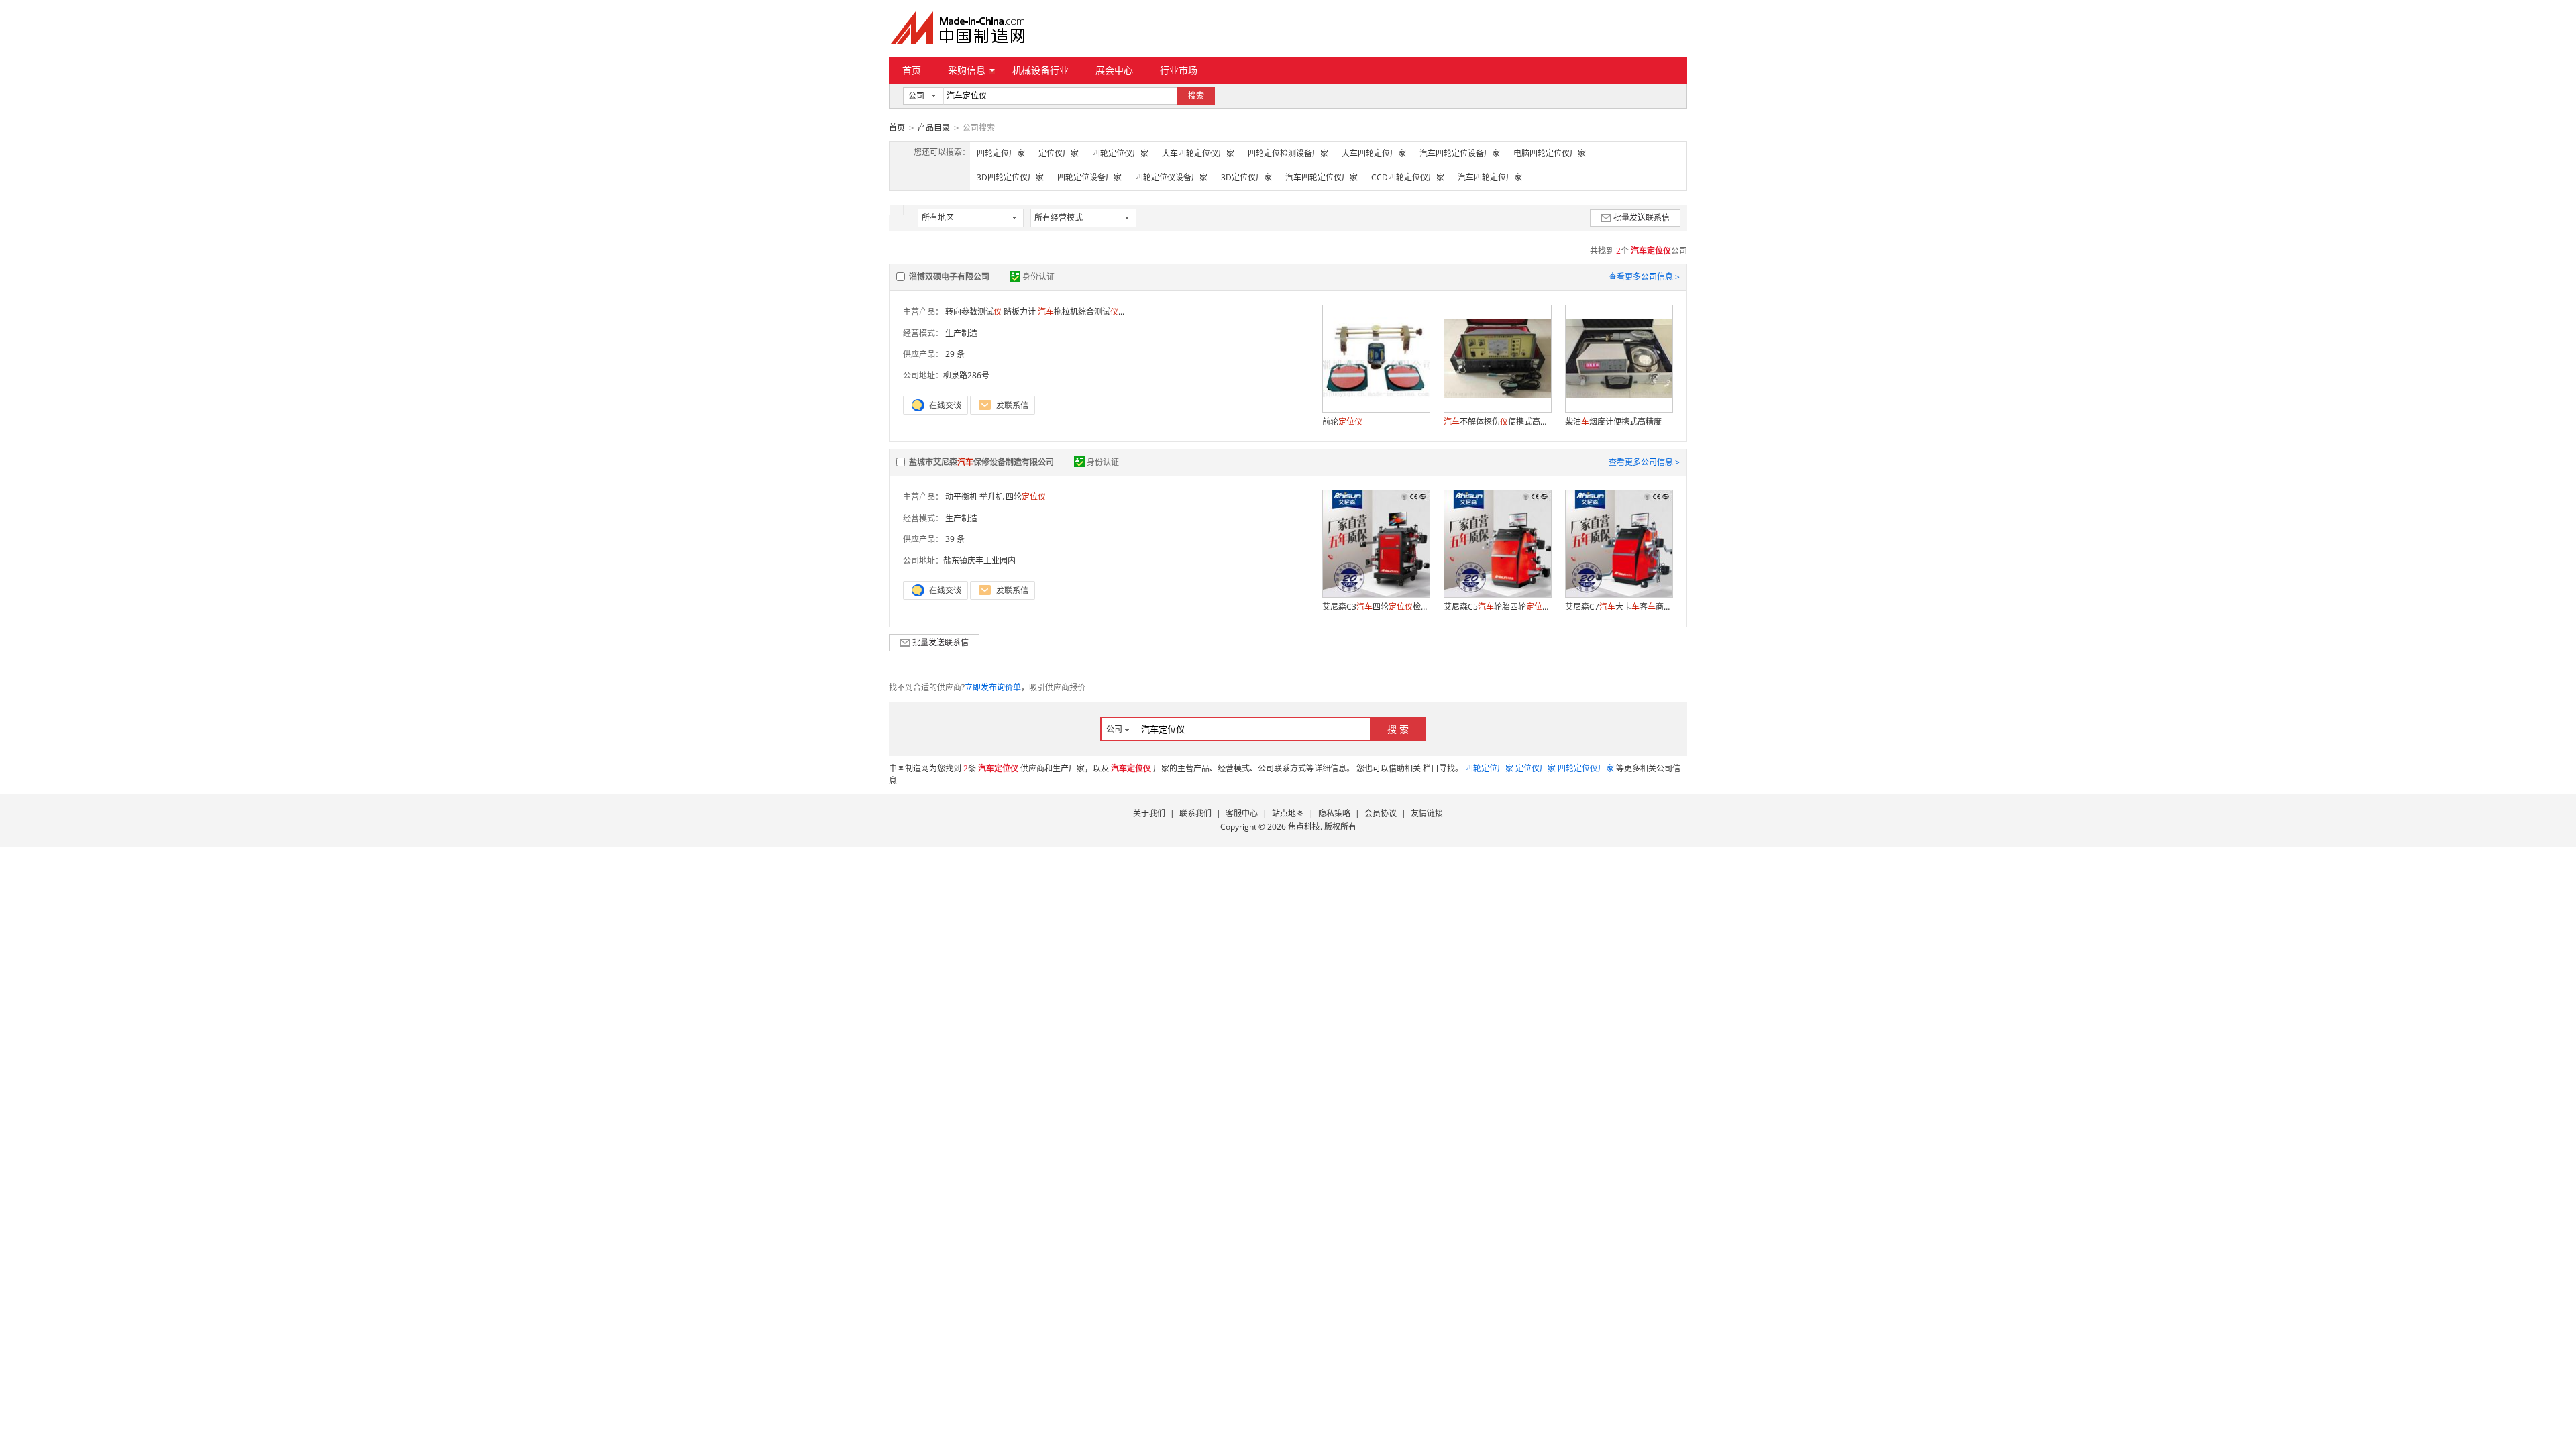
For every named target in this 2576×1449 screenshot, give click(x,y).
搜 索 (1398, 729)
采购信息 (967, 70)
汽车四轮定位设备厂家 (1460, 153)
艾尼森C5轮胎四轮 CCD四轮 (1497, 607)
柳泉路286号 (966, 375)
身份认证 (1038, 277)
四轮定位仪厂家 (1120, 153)
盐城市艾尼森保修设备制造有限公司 (981, 462)
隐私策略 (1334, 813)
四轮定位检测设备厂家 (1288, 153)
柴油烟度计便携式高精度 (1613, 422)
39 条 (955, 539)
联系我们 (1195, 813)
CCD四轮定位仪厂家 (1408, 177)
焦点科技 (1304, 827)
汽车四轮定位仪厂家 (1322, 177)
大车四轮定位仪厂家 (1198, 153)
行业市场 (1179, 70)
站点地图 (1288, 813)
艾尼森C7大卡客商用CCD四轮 (1619, 607)
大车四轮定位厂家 (1374, 153)
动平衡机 (961, 497)
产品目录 (934, 128)
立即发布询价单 (993, 687)
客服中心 (1242, 813)
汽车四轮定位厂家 (1490, 177)
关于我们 (1149, 813)
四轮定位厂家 (1001, 153)
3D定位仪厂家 (1246, 177)
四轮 (1026, 497)
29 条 (955, 354)
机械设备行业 (1040, 70)
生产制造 (961, 333)
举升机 (991, 497)
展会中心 (1114, 70)
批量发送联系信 (1642, 218)
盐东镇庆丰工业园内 (979, 560)
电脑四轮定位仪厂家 (1550, 153)
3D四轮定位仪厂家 (1010, 177)
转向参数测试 (973, 312)
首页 (912, 70)
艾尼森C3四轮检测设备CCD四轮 (1376, 607)
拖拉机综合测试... (1081, 312)
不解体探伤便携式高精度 (1497, 422)
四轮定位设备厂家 (1089, 177)
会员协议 (1381, 813)
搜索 (1196, 96)
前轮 (1342, 422)
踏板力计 (1020, 312)
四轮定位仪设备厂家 (1171, 177)
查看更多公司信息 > (1644, 277)
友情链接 (1427, 813)
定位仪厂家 (1059, 153)
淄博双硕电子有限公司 (949, 277)
